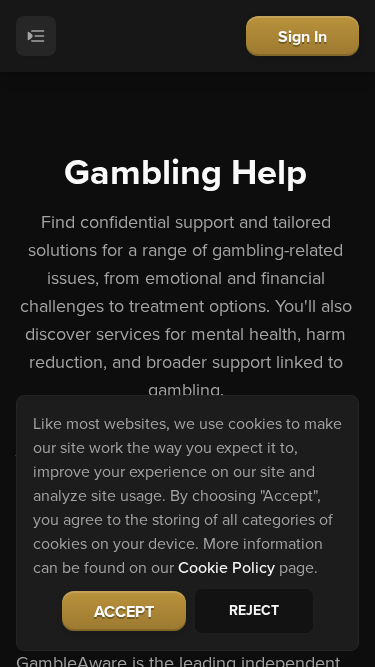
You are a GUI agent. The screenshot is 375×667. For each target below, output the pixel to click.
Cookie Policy (226, 567)
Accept (124, 611)
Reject (254, 610)
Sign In (302, 36)
